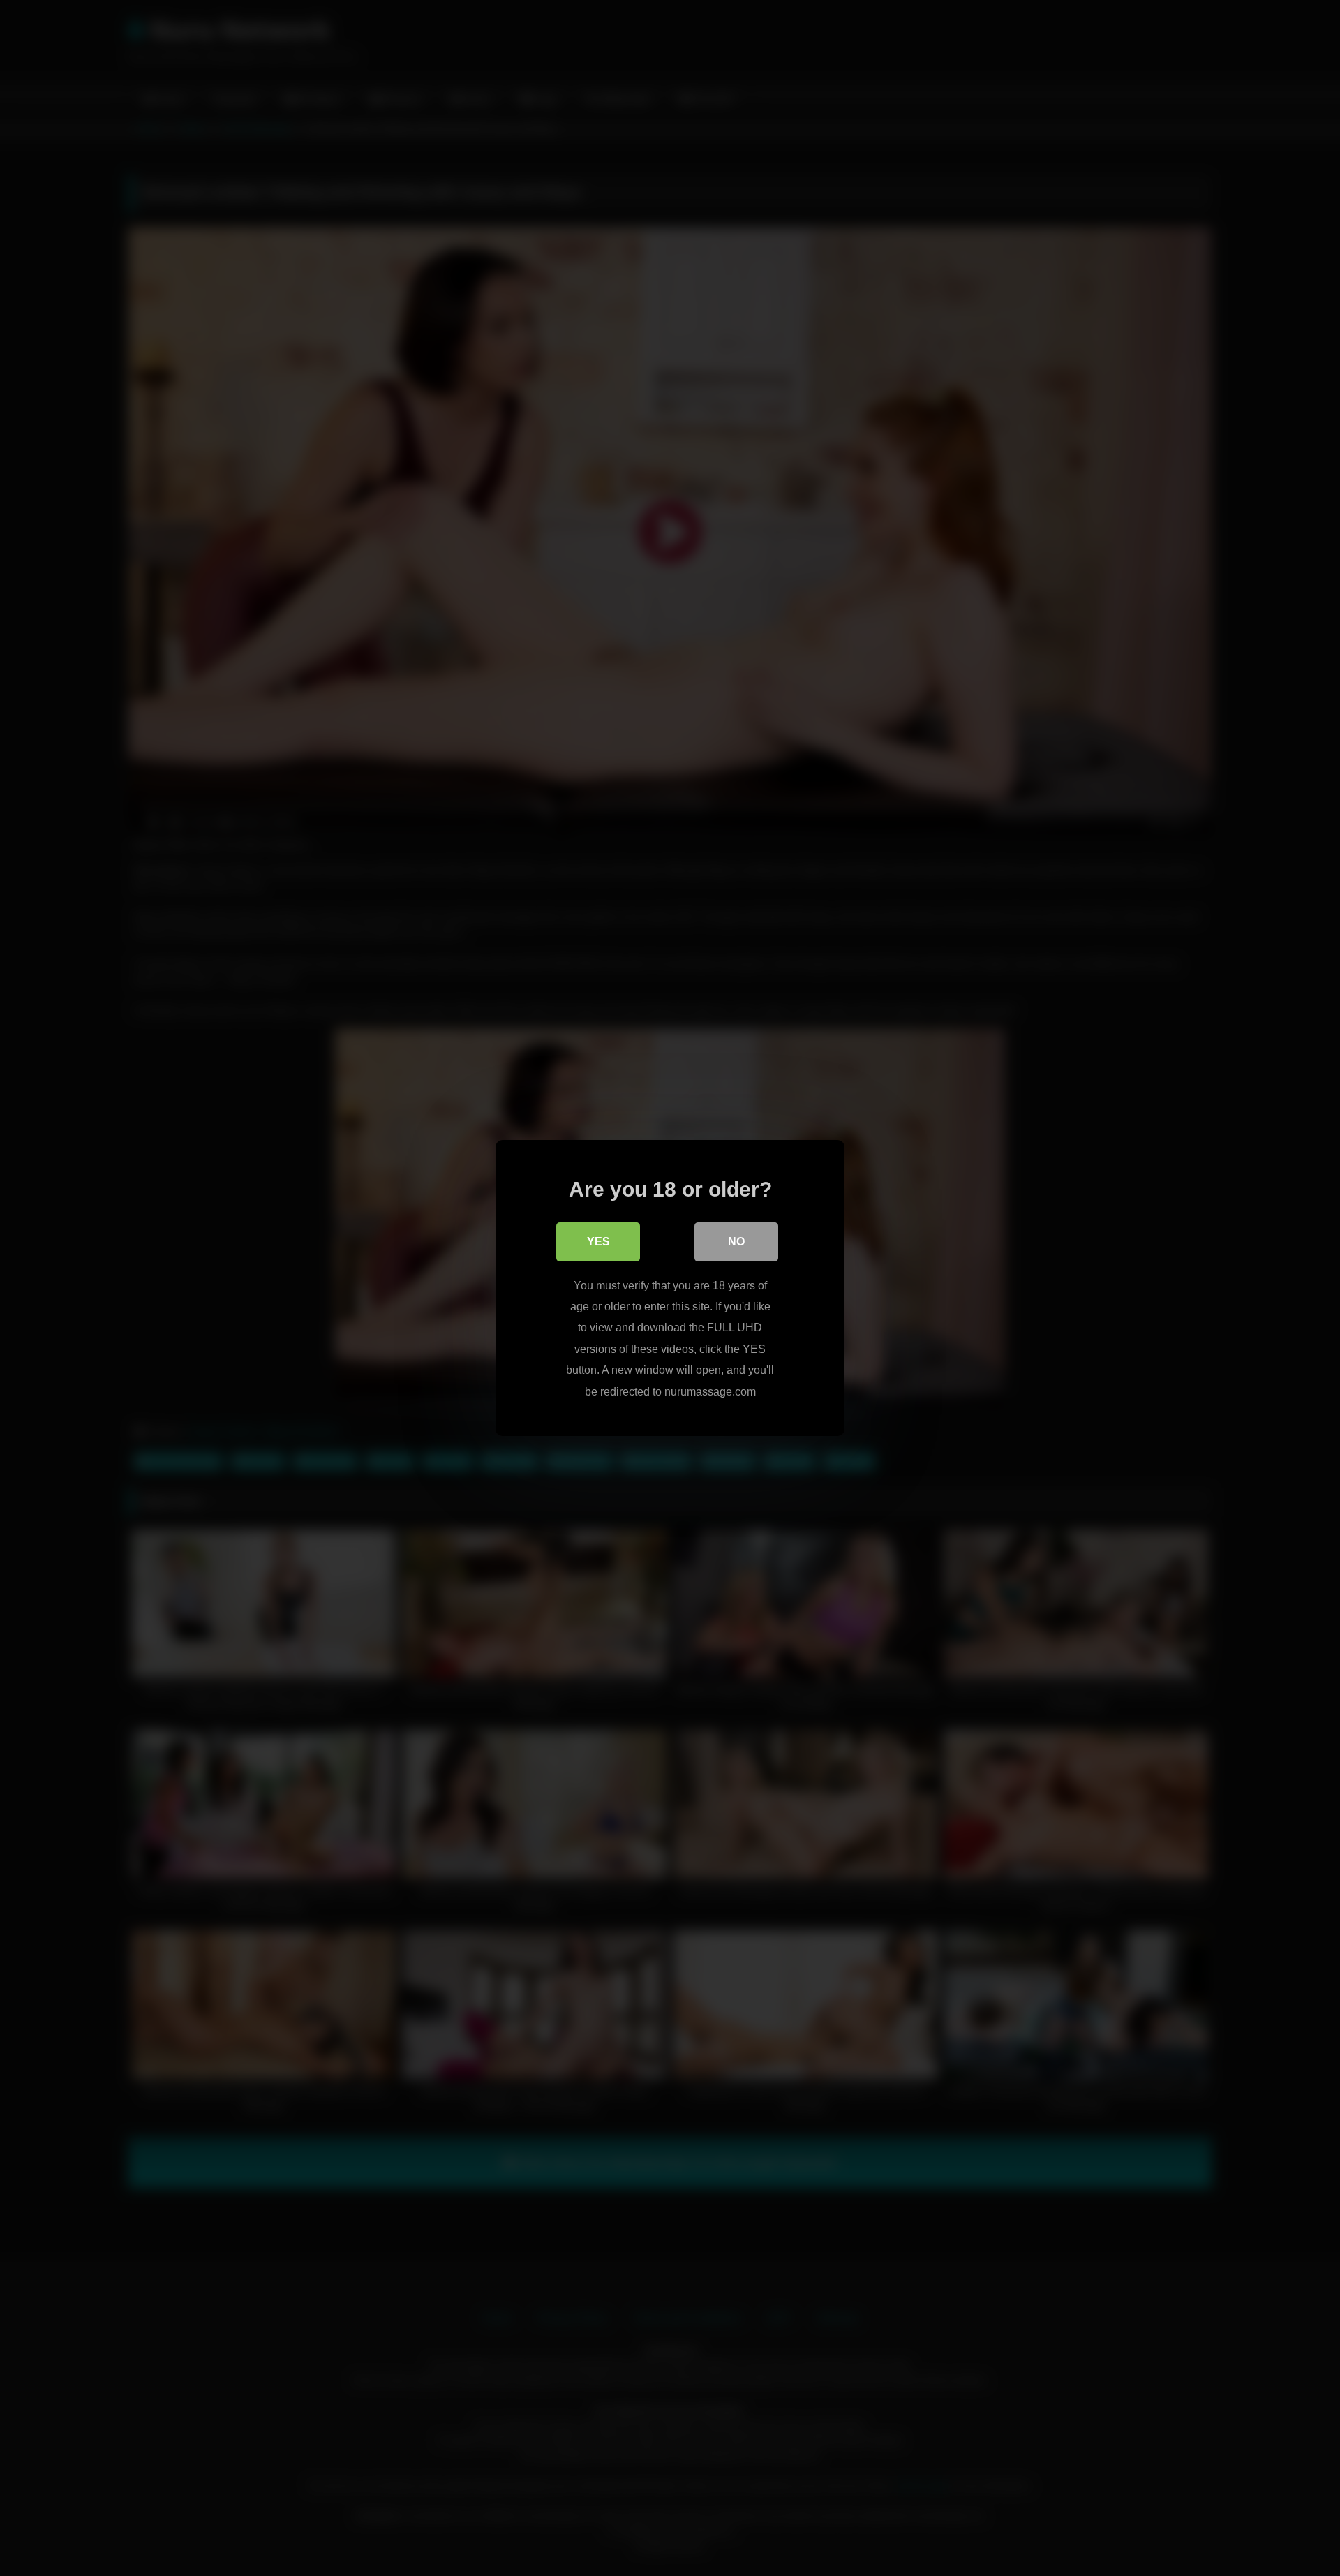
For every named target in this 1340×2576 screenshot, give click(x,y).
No (736, 1242)
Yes (598, 1242)
